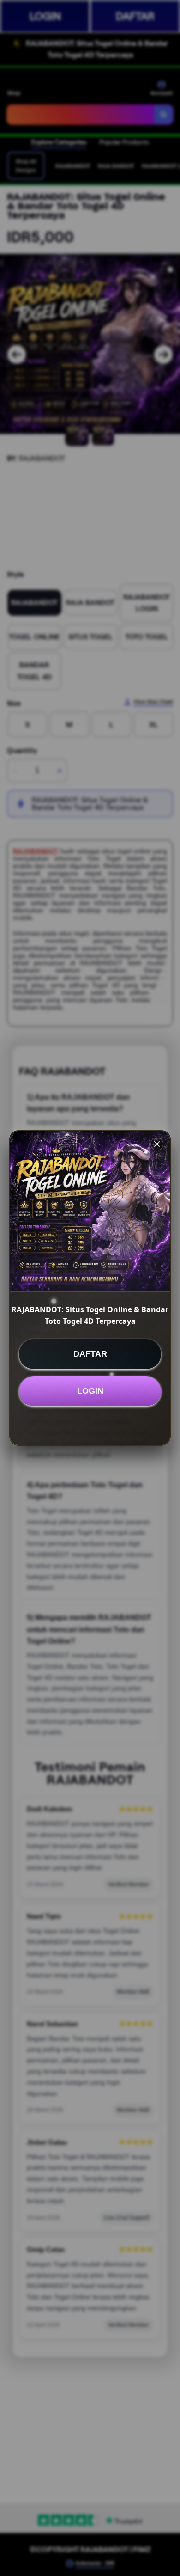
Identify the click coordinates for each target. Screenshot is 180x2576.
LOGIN (90, 1391)
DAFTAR (90, 1354)
